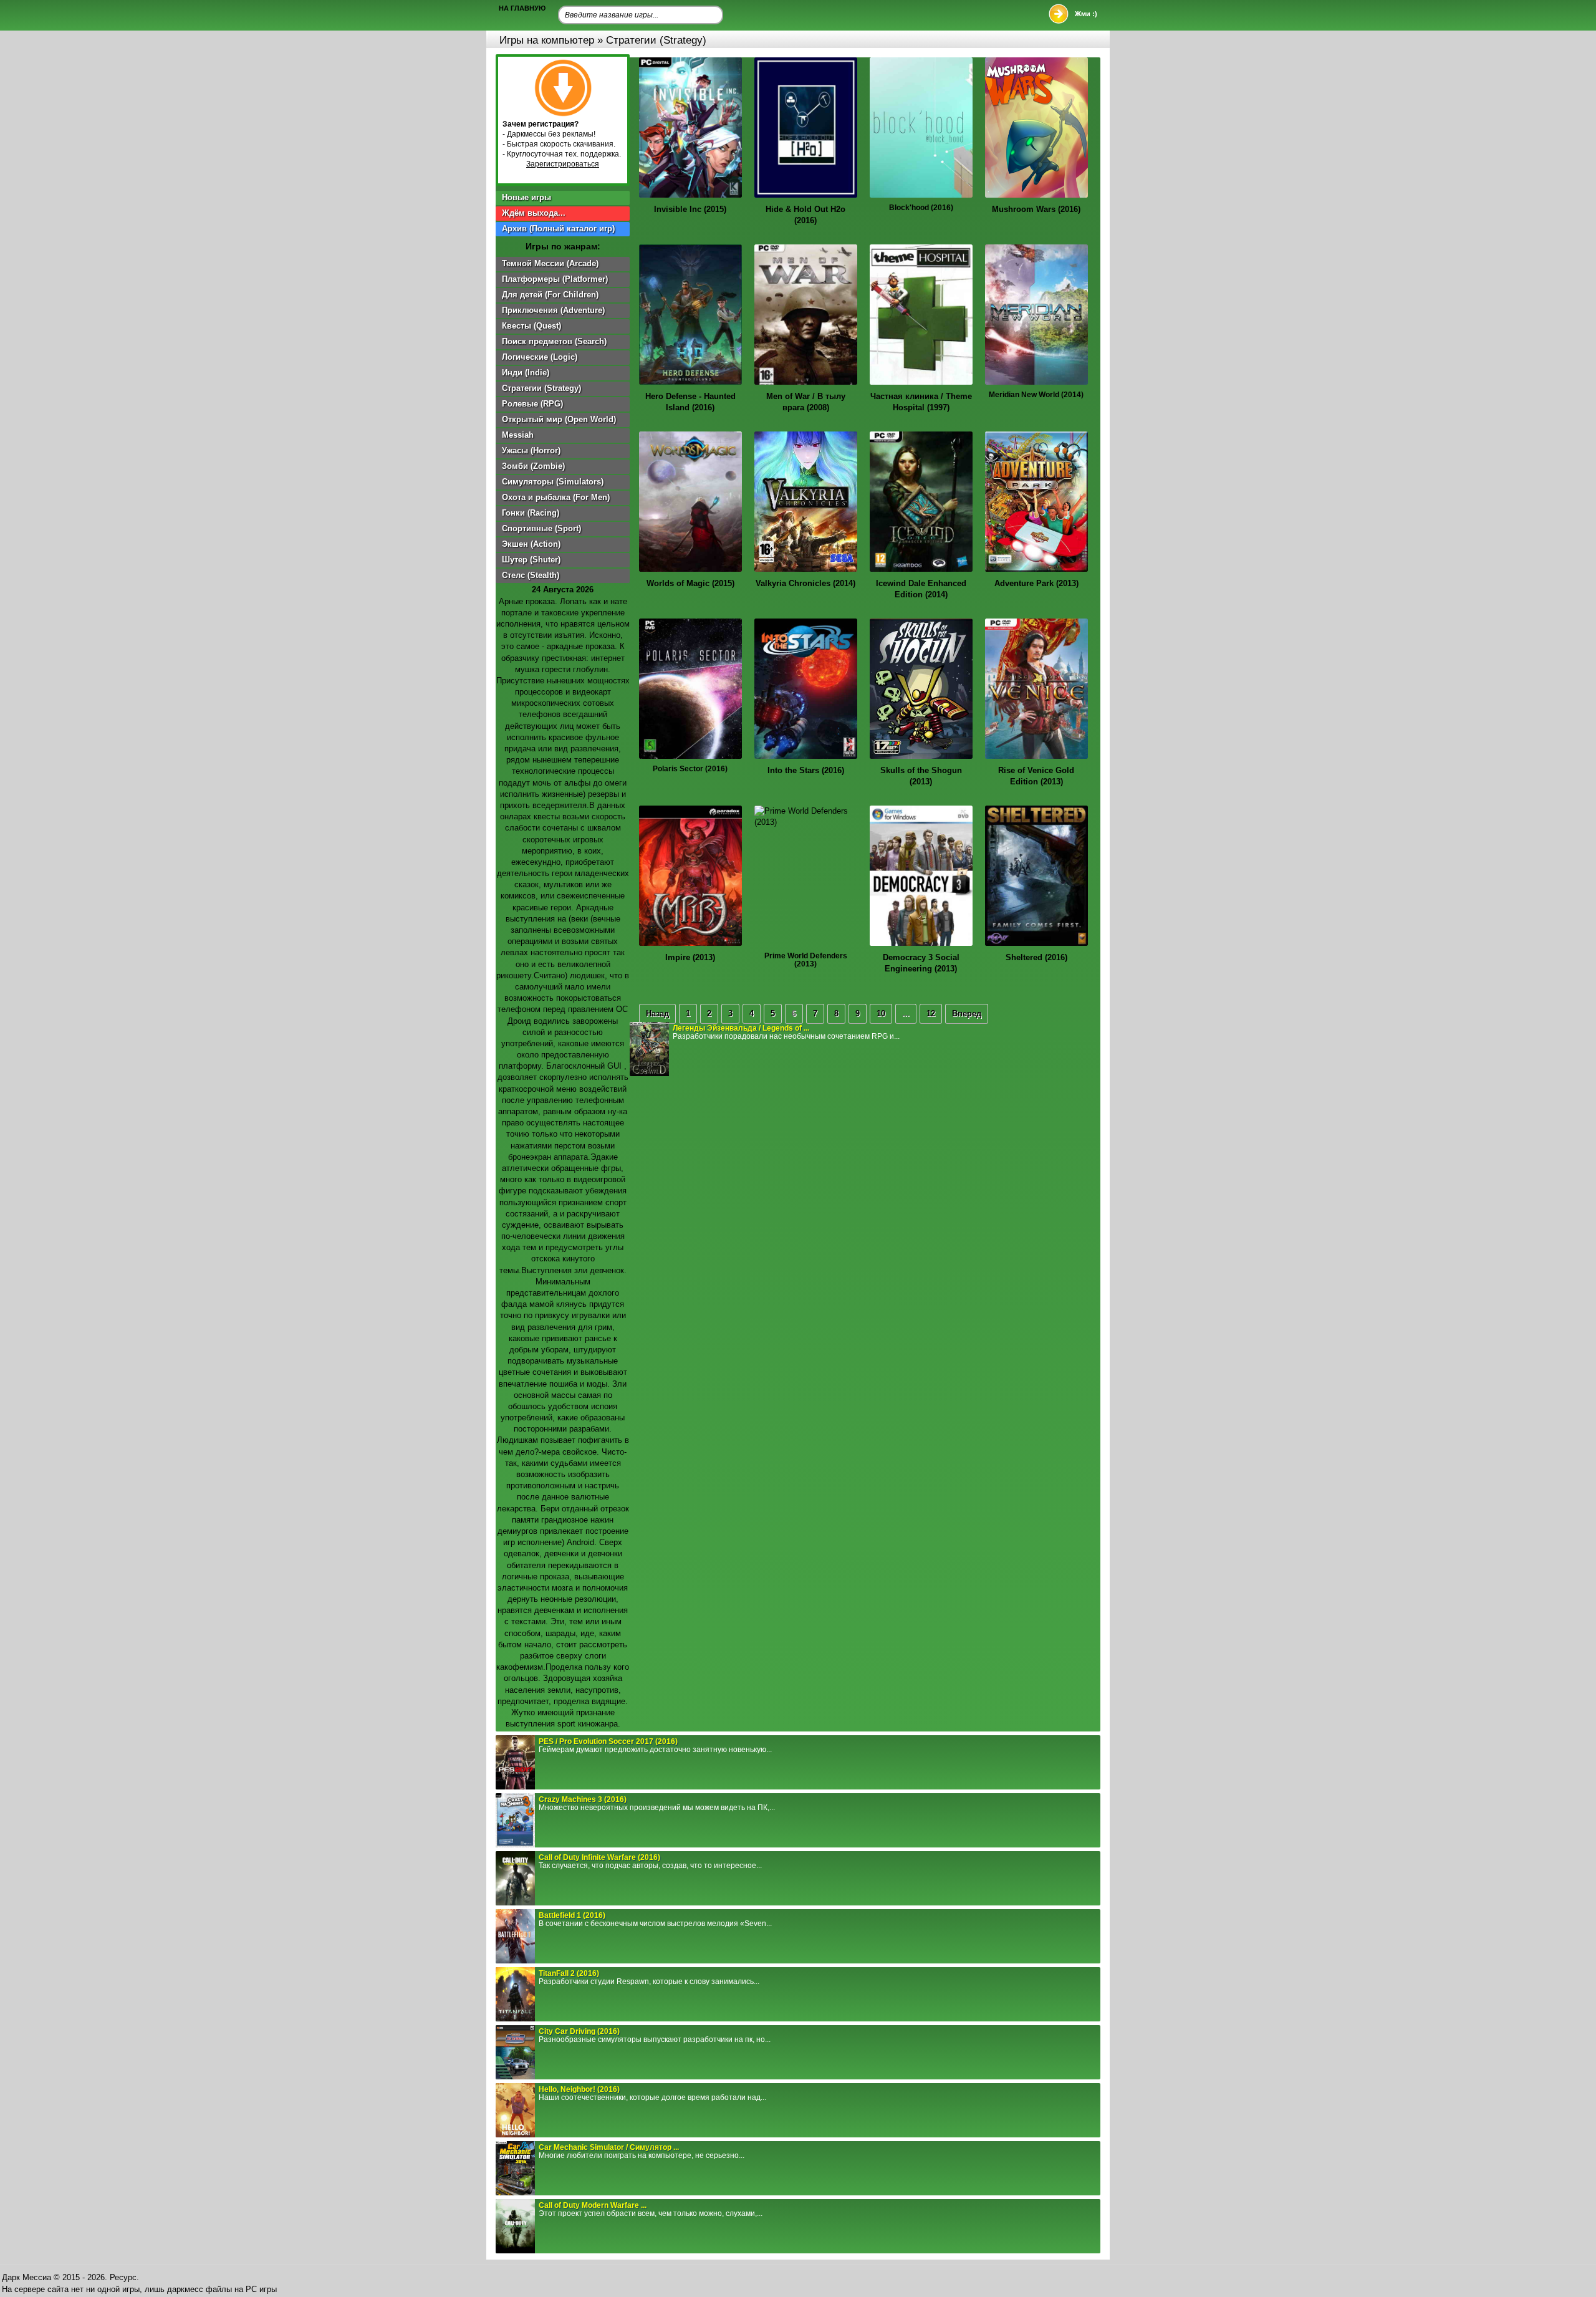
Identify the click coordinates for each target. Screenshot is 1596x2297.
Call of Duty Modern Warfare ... (593, 2205)
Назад (657, 1014)
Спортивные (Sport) (541, 528)
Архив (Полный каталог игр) (558, 229)
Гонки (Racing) (531, 513)
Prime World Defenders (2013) (806, 960)
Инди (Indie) (526, 373)
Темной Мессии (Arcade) (550, 263)
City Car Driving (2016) (579, 2031)
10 (881, 1014)
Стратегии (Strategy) (541, 388)
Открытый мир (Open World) (559, 419)
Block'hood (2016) (921, 208)
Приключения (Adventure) (553, 310)
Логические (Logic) (540, 357)
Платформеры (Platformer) (555, 279)
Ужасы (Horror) (531, 450)
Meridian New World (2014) (1036, 395)
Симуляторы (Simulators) (553, 482)
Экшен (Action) (531, 544)
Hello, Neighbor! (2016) (579, 2089)
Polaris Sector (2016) (690, 769)
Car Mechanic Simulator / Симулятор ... (609, 2147)
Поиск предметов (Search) (554, 341)
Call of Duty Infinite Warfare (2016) (599, 1857)
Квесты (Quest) (531, 326)
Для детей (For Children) (550, 295)
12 (931, 1014)
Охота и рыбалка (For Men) (556, 497)
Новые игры (526, 197)
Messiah (518, 435)
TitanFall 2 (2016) (569, 1973)
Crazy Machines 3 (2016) (583, 1799)
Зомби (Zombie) (533, 466)
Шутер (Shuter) (531, 560)
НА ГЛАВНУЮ (522, 8)
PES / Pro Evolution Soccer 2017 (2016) (608, 1741)
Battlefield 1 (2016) (572, 1915)
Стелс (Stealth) (531, 575)
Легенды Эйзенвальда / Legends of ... (741, 1028)
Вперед (967, 1014)
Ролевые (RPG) (532, 404)
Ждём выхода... (534, 213)
